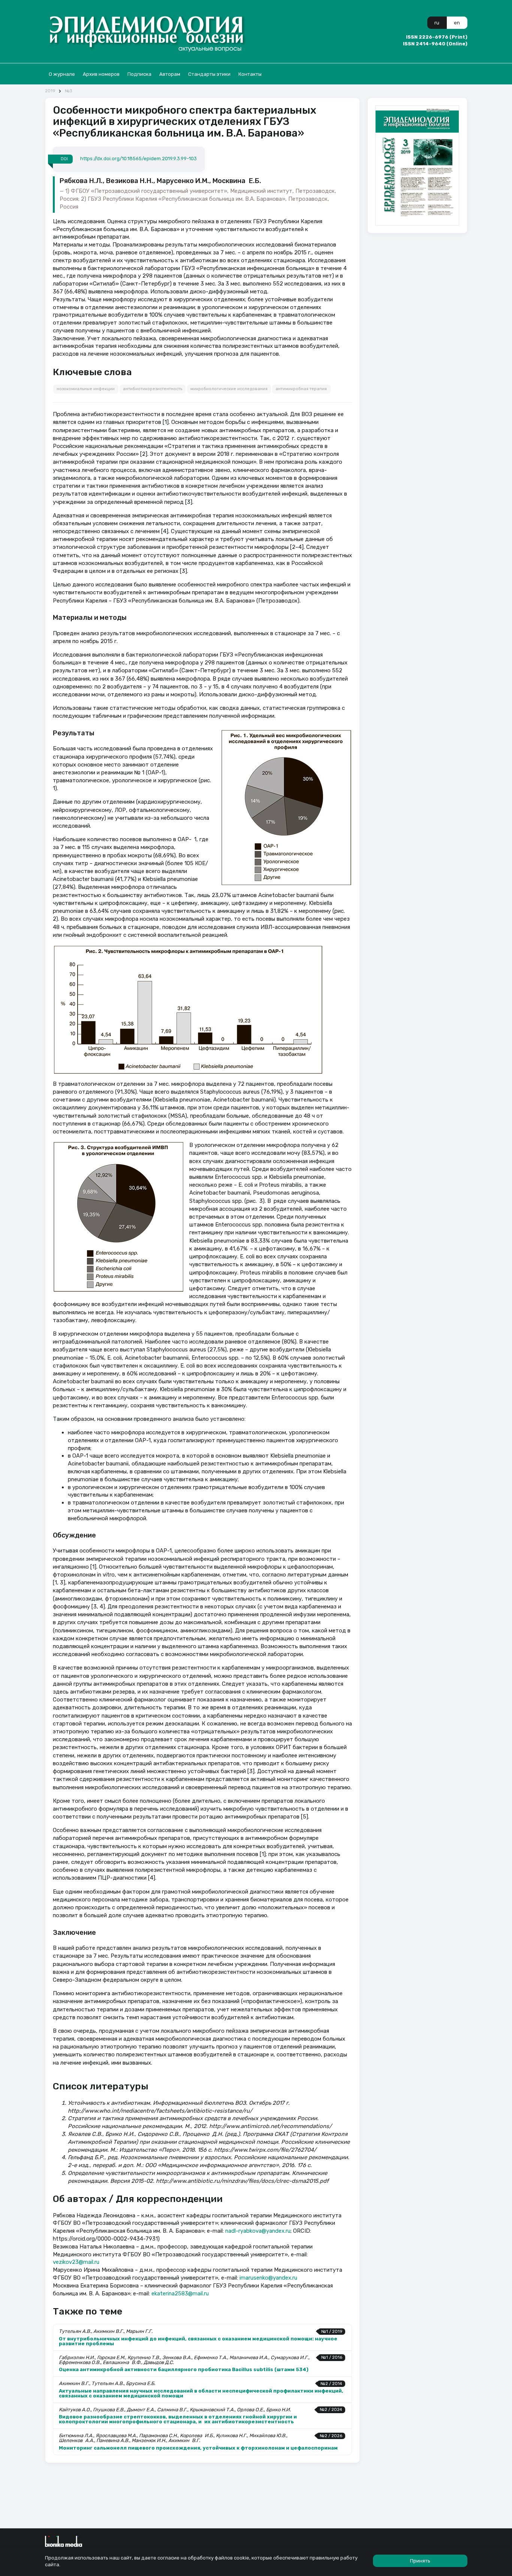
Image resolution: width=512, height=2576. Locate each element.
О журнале (62, 74)
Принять (420, 2561)
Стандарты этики (209, 74)
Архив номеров (101, 74)
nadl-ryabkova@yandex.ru (258, 2231)
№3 (68, 91)
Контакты (250, 74)
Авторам (170, 74)
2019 (50, 91)
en (457, 23)
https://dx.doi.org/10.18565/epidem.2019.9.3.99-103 (138, 159)
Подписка (139, 74)
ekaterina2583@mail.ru (180, 2293)
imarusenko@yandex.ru (268, 2278)
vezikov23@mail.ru (76, 2262)
